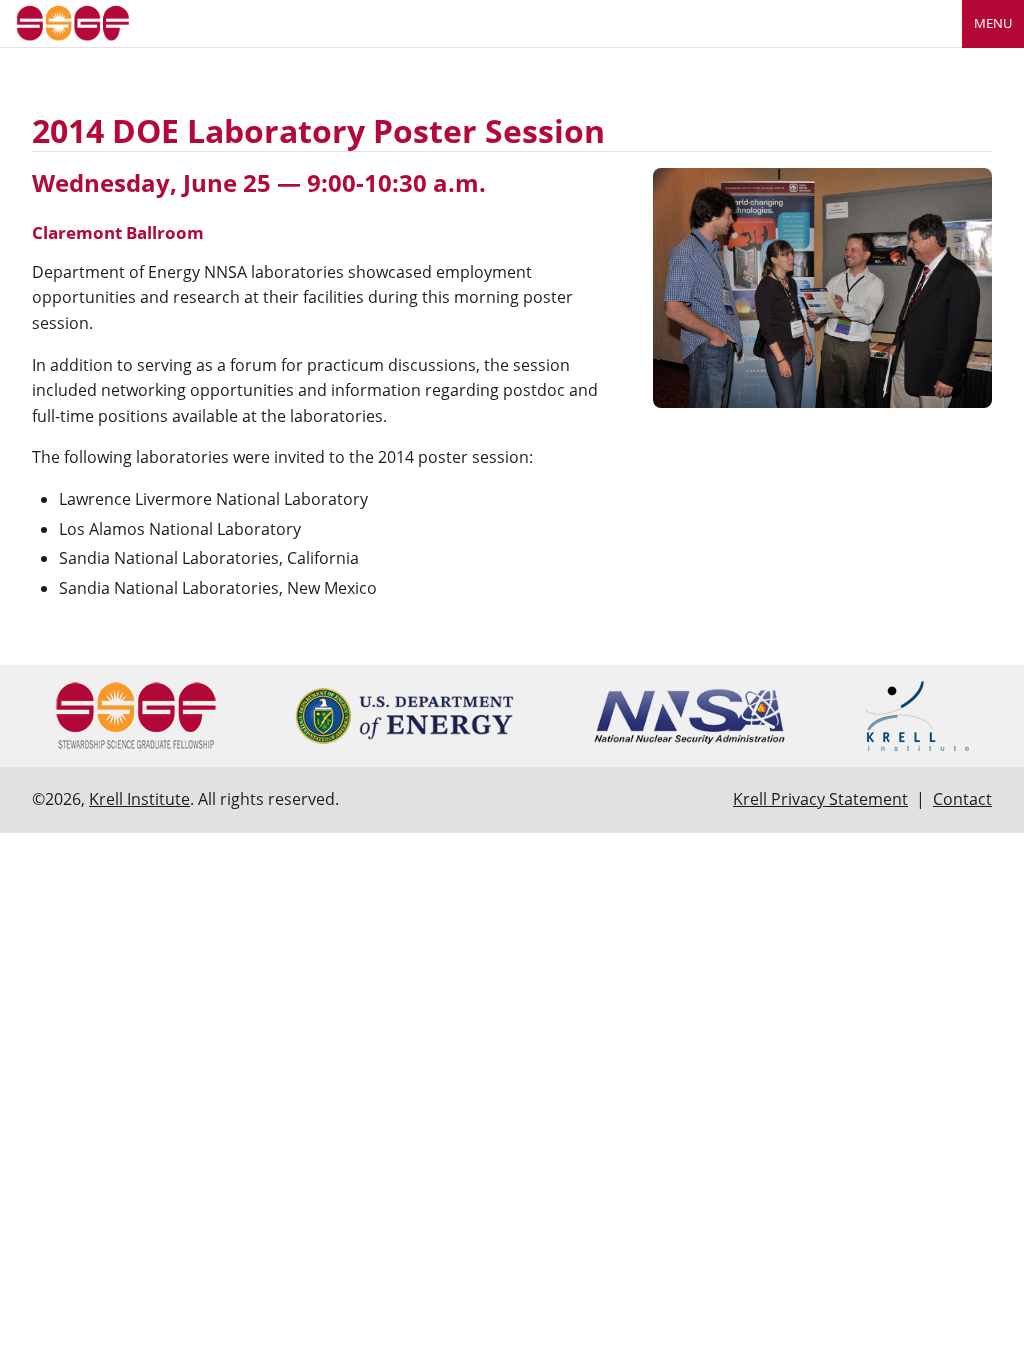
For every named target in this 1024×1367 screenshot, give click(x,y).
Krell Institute (139, 799)
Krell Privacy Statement (820, 799)
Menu (993, 23)
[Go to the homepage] (73, 21)
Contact (962, 799)
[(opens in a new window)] (404, 716)
